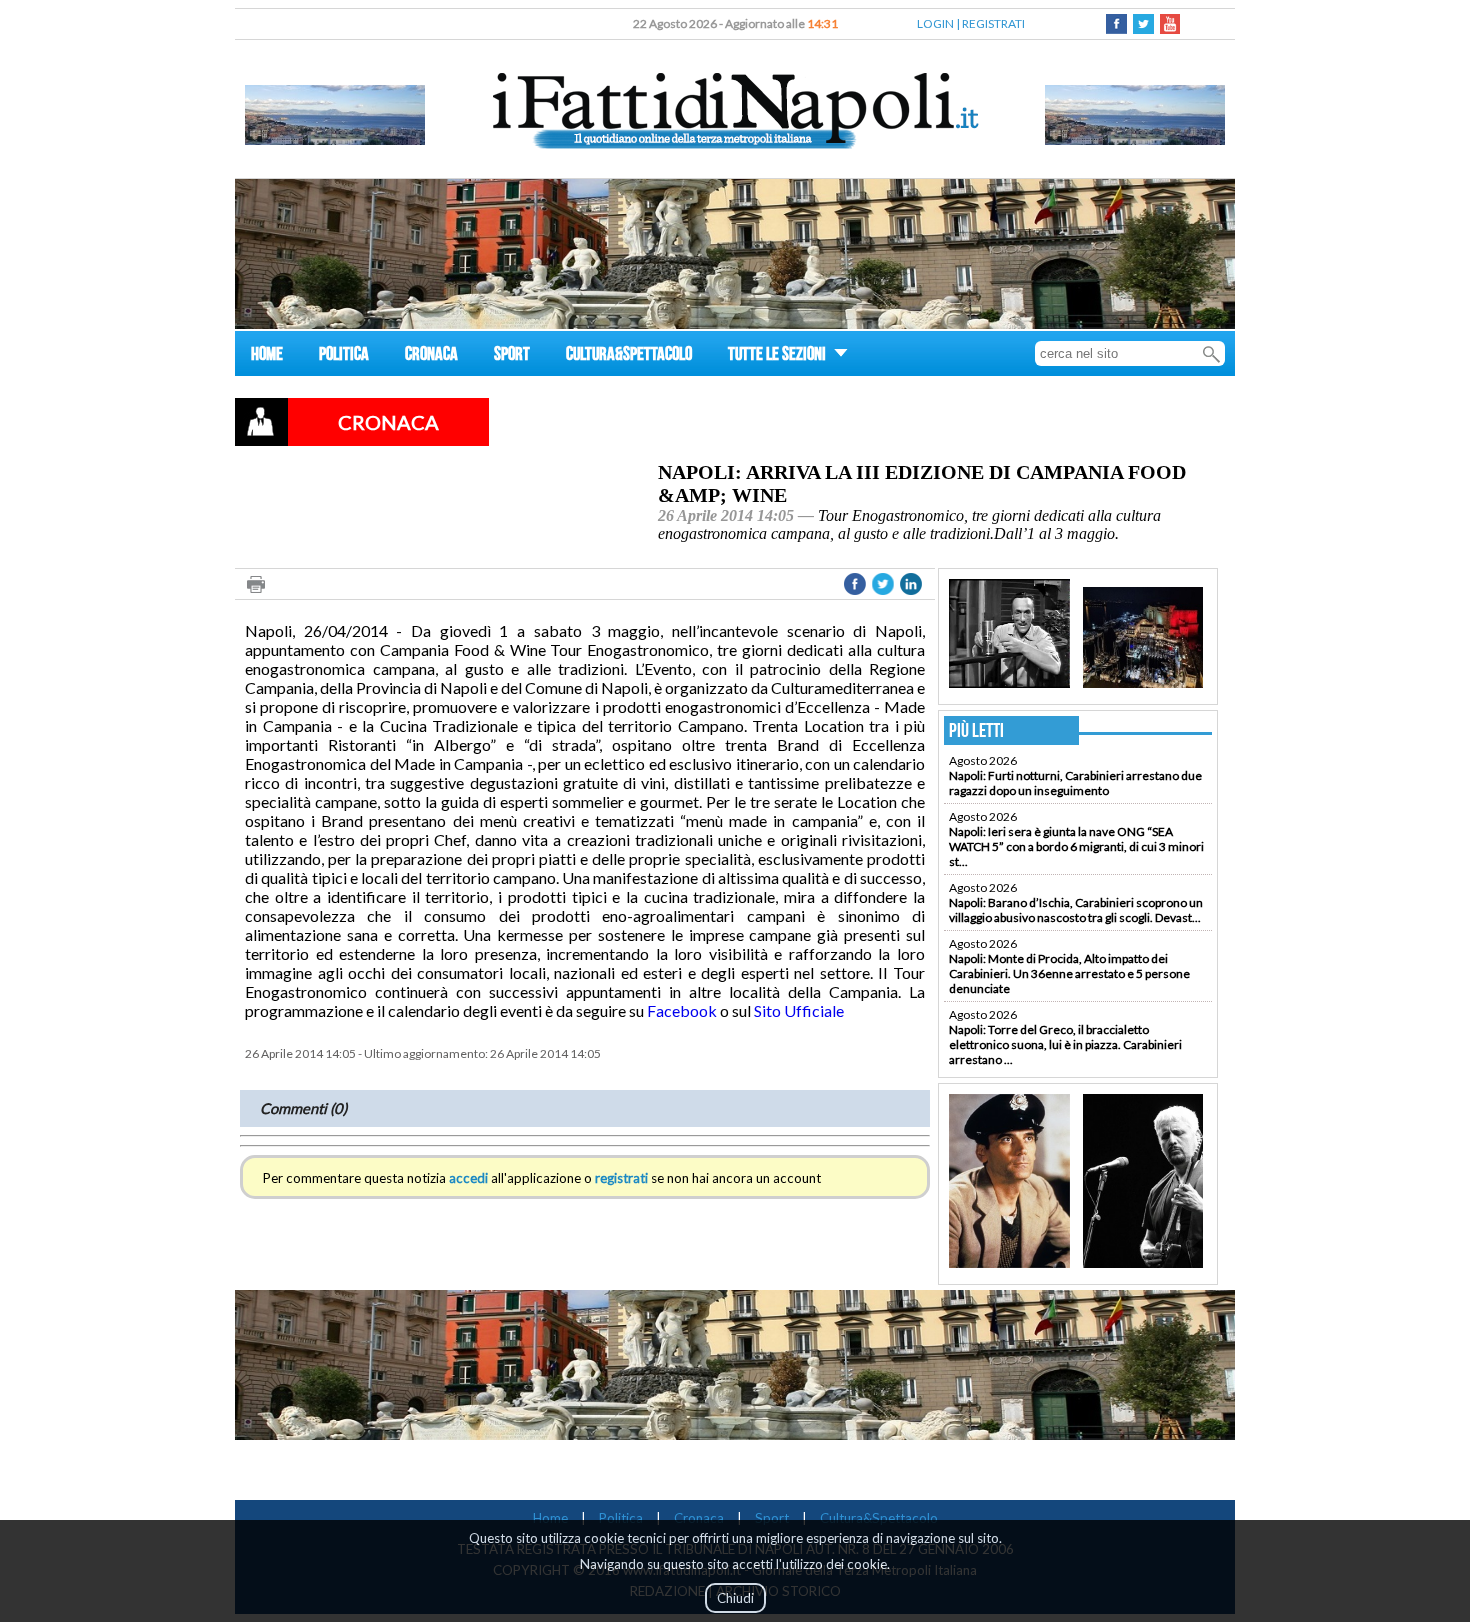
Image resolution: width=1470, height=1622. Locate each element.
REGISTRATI (993, 23)
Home (550, 1518)
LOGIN (935, 23)
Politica (621, 1518)
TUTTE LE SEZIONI (778, 356)
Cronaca (699, 1518)
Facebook (682, 1010)
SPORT (512, 356)
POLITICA (344, 356)
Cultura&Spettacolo (879, 1518)
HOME (267, 356)
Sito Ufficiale (799, 1010)
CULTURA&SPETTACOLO (629, 356)
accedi (468, 1178)
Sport (772, 1518)
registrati (621, 1178)
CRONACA (431, 356)
